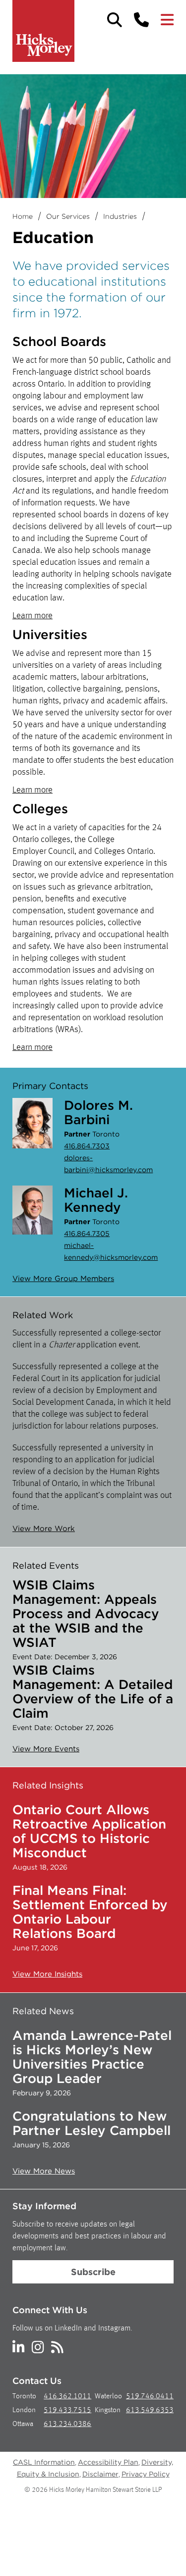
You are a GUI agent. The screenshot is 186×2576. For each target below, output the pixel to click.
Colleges (40, 809)
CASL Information (44, 2462)
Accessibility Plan (108, 2462)
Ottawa (23, 2424)
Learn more (32, 616)
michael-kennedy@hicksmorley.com (111, 1251)
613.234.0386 (67, 2424)
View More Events (46, 1749)
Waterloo (108, 2397)
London (24, 2410)
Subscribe (93, 2272)
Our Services (68, 216)
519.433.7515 (67, 2410)
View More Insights (47, 1974)
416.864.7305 (87, 1234)
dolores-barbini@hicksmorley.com (108, 1164)
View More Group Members (63, 1279)
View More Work (44, 1529)
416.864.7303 (87, 1146)
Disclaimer (100, 2474)
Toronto (24, 2397)
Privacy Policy (146, 2474)
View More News (44, 2171)
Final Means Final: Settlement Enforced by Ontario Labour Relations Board (90, 1912)
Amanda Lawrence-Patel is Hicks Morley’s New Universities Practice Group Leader (92, 2057)
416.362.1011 (67, 2397)
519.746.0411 (150, 2397)
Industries (120, 216)
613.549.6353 (150, 2410)
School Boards (59, 341)
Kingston (108, 2410)
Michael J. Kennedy (96, 1200)
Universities (50, 634)
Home (23, 216)
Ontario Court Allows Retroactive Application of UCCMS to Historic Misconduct (89, 1831)
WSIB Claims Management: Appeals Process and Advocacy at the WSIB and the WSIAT (86, 1613)
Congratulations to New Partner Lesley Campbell (92, 2123)
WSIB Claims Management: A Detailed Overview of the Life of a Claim (93, 1691)
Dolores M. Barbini (98, 1112)
